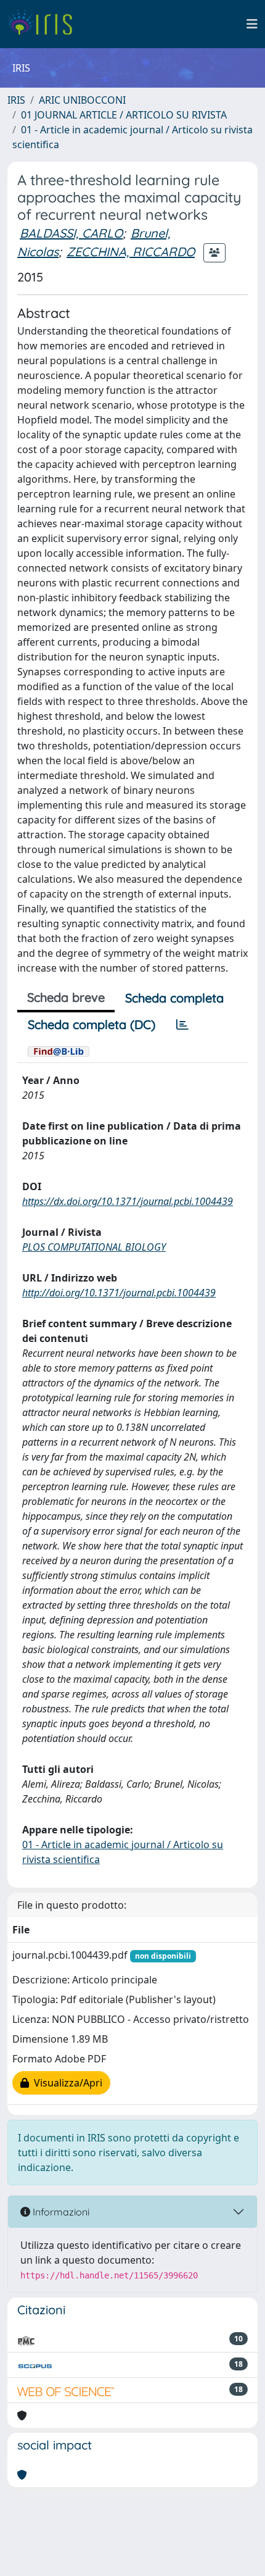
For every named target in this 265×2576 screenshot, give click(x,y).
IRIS (16, 100)
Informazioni (60, 2212)
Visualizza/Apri (66, 2083)
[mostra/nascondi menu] (252, 24)
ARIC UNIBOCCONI (82, 100)
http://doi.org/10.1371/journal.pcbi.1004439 (119, 1293)
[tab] (182, 1025)
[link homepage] (45, 24)
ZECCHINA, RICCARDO (131, 252)
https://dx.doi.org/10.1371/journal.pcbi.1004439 (128, 1201)
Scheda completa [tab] (174, 998)
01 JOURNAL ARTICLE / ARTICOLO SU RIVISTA (124, 115)
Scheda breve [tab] (66, 997)
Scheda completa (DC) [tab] (92, 1024)
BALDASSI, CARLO (71, 233)
